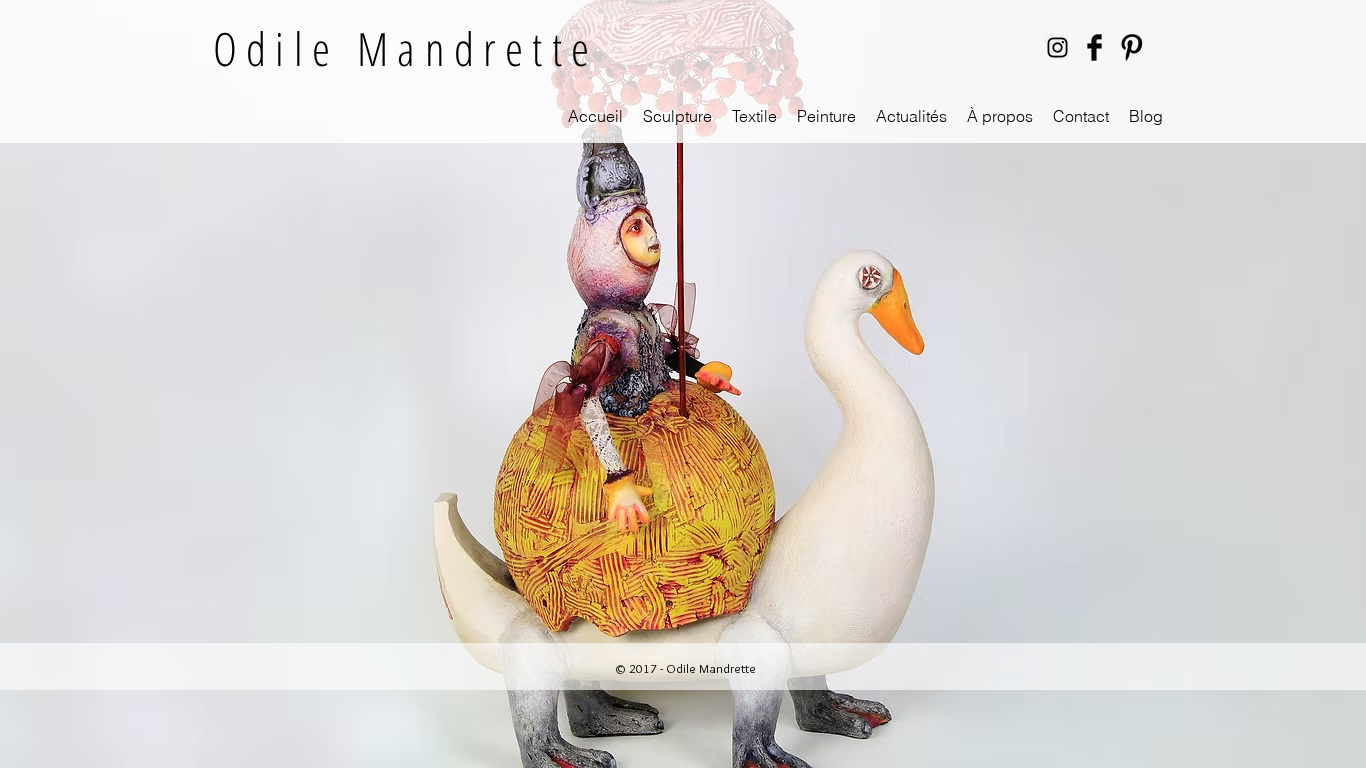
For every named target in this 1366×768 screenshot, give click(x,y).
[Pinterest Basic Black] (1131, 47)
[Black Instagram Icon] (1057, 47)
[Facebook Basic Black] (1094, 47)
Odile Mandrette (405, 48)
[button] (677, 116)
